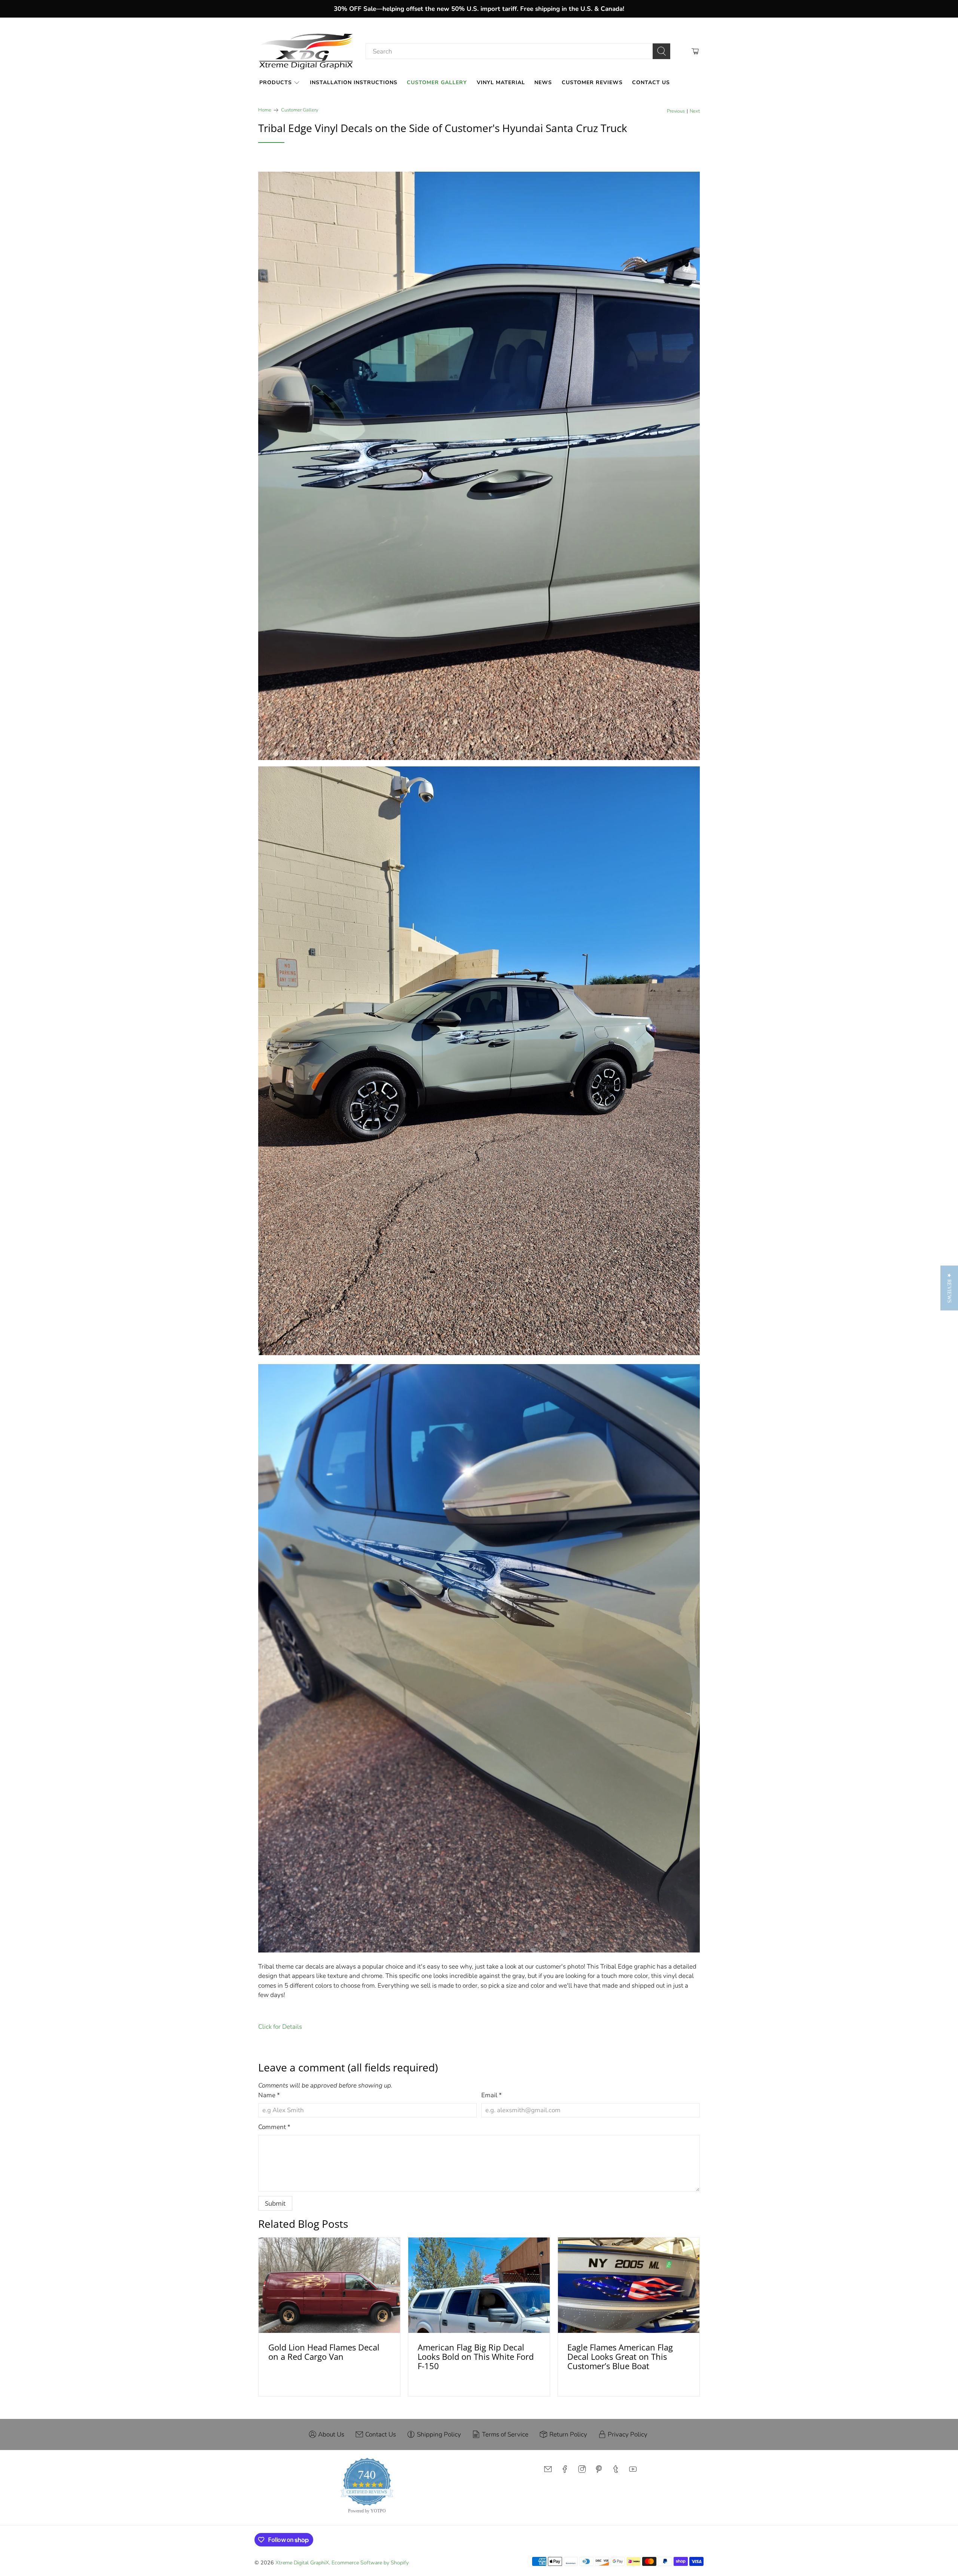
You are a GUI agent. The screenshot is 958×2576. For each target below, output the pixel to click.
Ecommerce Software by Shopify (370, 2563)
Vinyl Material (501, 82)
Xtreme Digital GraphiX (302, 2563)
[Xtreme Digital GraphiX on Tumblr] (616, 2471)
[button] (949, 1288)
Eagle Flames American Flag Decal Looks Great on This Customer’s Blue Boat (620, 2357)
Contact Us (651, 82)
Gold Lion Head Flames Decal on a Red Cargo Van (324, 2352)
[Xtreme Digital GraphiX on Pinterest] (599, 2471)
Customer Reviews (592, 82)
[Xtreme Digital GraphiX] (306, 51)
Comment (274, 2127)
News (543, 82)
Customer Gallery (437, 82)
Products (276, 82)
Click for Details (280, 2027)
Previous (676, 111)
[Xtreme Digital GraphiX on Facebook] (565, 2471)
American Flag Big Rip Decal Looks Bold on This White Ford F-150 (476, 2357)
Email (492, 2095)
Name (269, 2095)
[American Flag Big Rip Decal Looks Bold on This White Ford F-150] (479, 2285)
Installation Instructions (354, 82)
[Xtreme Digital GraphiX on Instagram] (582, 2471)
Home (265, 110)
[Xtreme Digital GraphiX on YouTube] (633, 2471)
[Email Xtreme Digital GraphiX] (548, 2471)
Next (695, 111)
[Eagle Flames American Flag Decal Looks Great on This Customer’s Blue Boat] (629, 2285)
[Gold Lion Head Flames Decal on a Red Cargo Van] (329, 2285)
